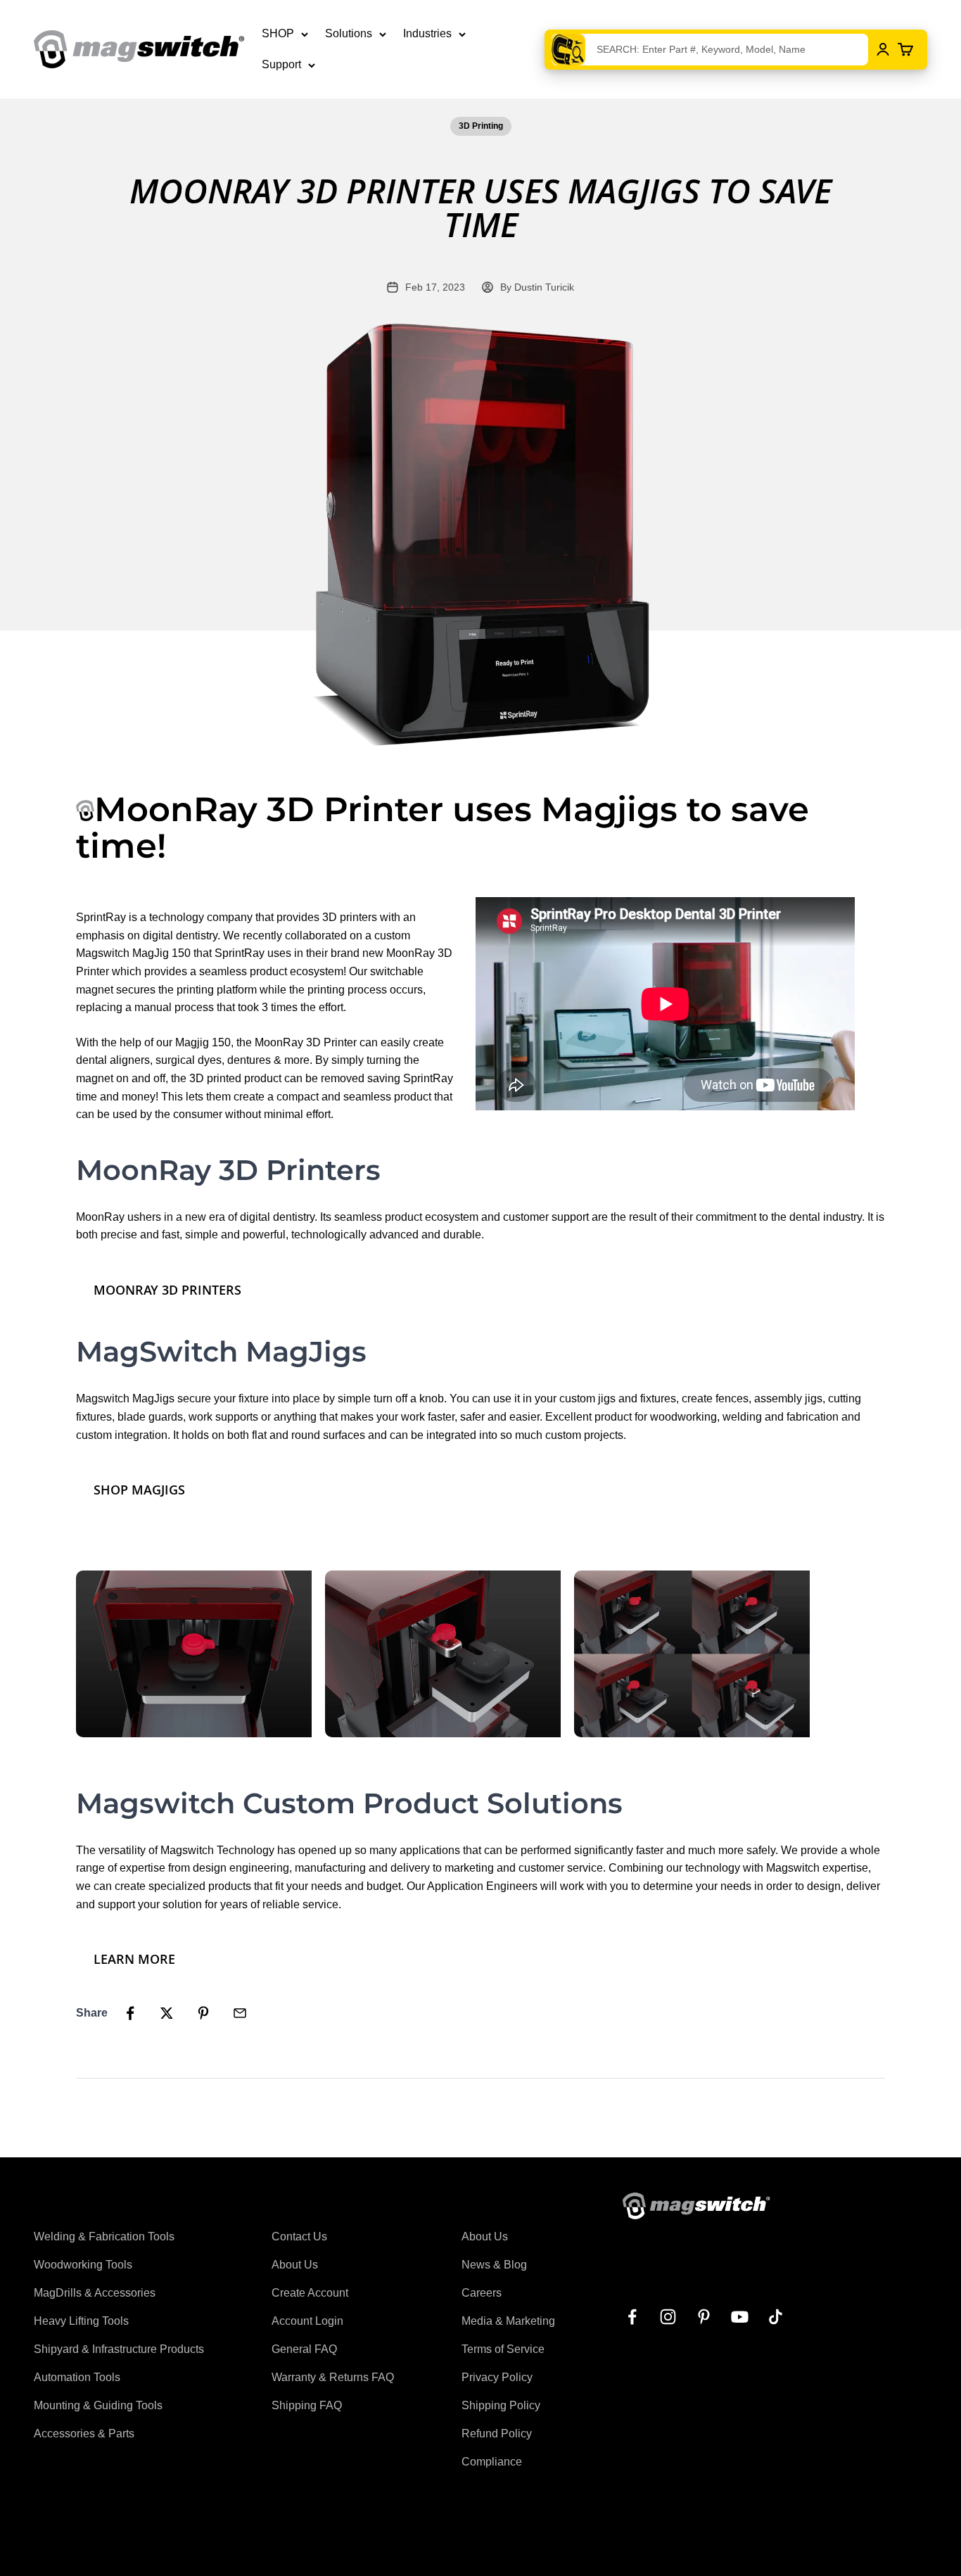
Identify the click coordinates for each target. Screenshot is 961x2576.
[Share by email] (240, 2013)
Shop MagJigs (139, 1490)
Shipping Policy (501, 2405)
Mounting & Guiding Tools (98, 2405)
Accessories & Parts (84, 2434)
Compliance (492, 2462)
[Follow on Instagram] (668, 2317)
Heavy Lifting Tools (81, 2321)
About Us (295, 2265)
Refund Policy (497, 2434)
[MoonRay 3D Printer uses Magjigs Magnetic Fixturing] (199, 1652)
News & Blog (494, 2265)
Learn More (134, 1959)
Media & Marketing (508, 2321)
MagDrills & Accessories (95, 2293)
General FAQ (304, 2349)
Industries (427, 33)
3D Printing (481, 126)
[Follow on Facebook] (632, 2317)
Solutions (349, 33)
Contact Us (299, 2236)
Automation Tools (77, 2377)
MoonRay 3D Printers (167, 1290)
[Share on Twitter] (167, 2013)
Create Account (310, 2293)
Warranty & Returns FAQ (333, 2377)
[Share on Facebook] (130, 2013)
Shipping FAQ (307, 2405)
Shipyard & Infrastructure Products (119, 2349)
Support (281, 64)
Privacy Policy (497, 2377)
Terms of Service (503, 2349)
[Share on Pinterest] (203, 2013)
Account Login (307, 2321)
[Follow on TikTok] (776, 2317)
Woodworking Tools (83, 2265)
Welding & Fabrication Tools (104, 2236)
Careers (482, 2293)
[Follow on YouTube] (740, 2317)
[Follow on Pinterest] (704, 2317)
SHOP (278, 33)
